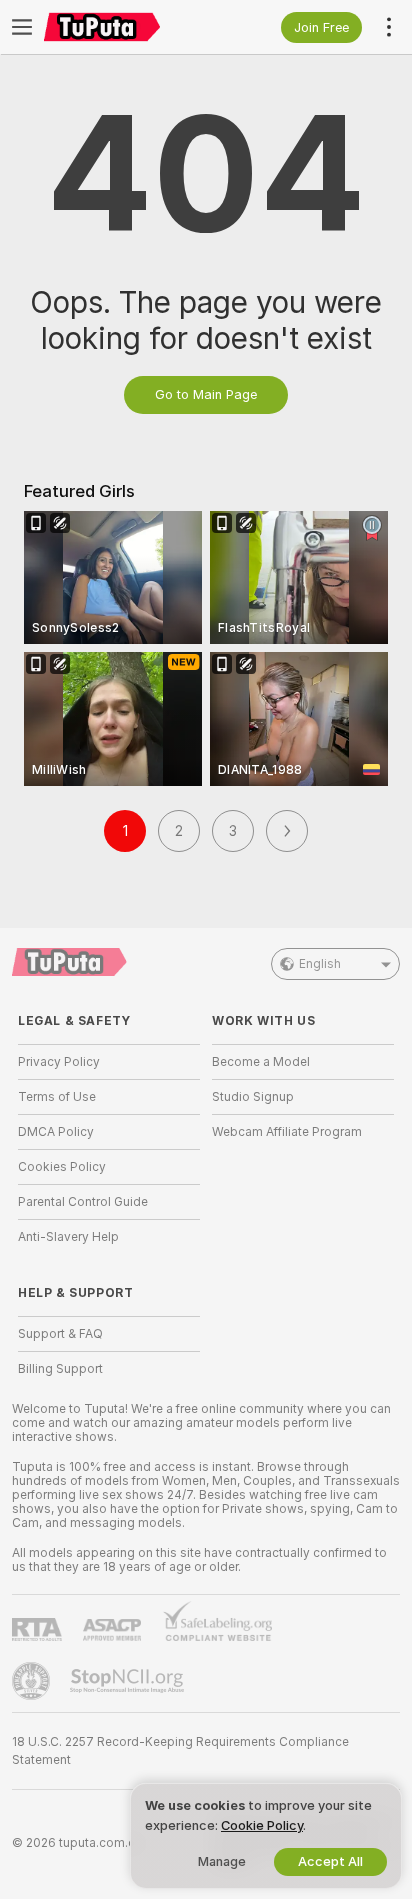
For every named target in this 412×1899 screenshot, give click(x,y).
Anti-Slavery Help (68, 1237)
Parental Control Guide (83, 1202)
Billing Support (60, 1369)
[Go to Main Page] (125, 27)
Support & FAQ (60, 1334)
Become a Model (261, 1062)
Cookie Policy (262, 1825)
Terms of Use (57, 1097)
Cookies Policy (62, 1167)
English (320, 964)
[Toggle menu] (22, 27)
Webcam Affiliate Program (287, 1132)
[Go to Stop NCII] (129, 1681)
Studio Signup (253, 1097)
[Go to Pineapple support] (33, 1681)
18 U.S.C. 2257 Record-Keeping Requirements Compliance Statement (180, 1751)
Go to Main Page (206, 394)
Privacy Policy (59, 1062)
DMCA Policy (56, 1132)
